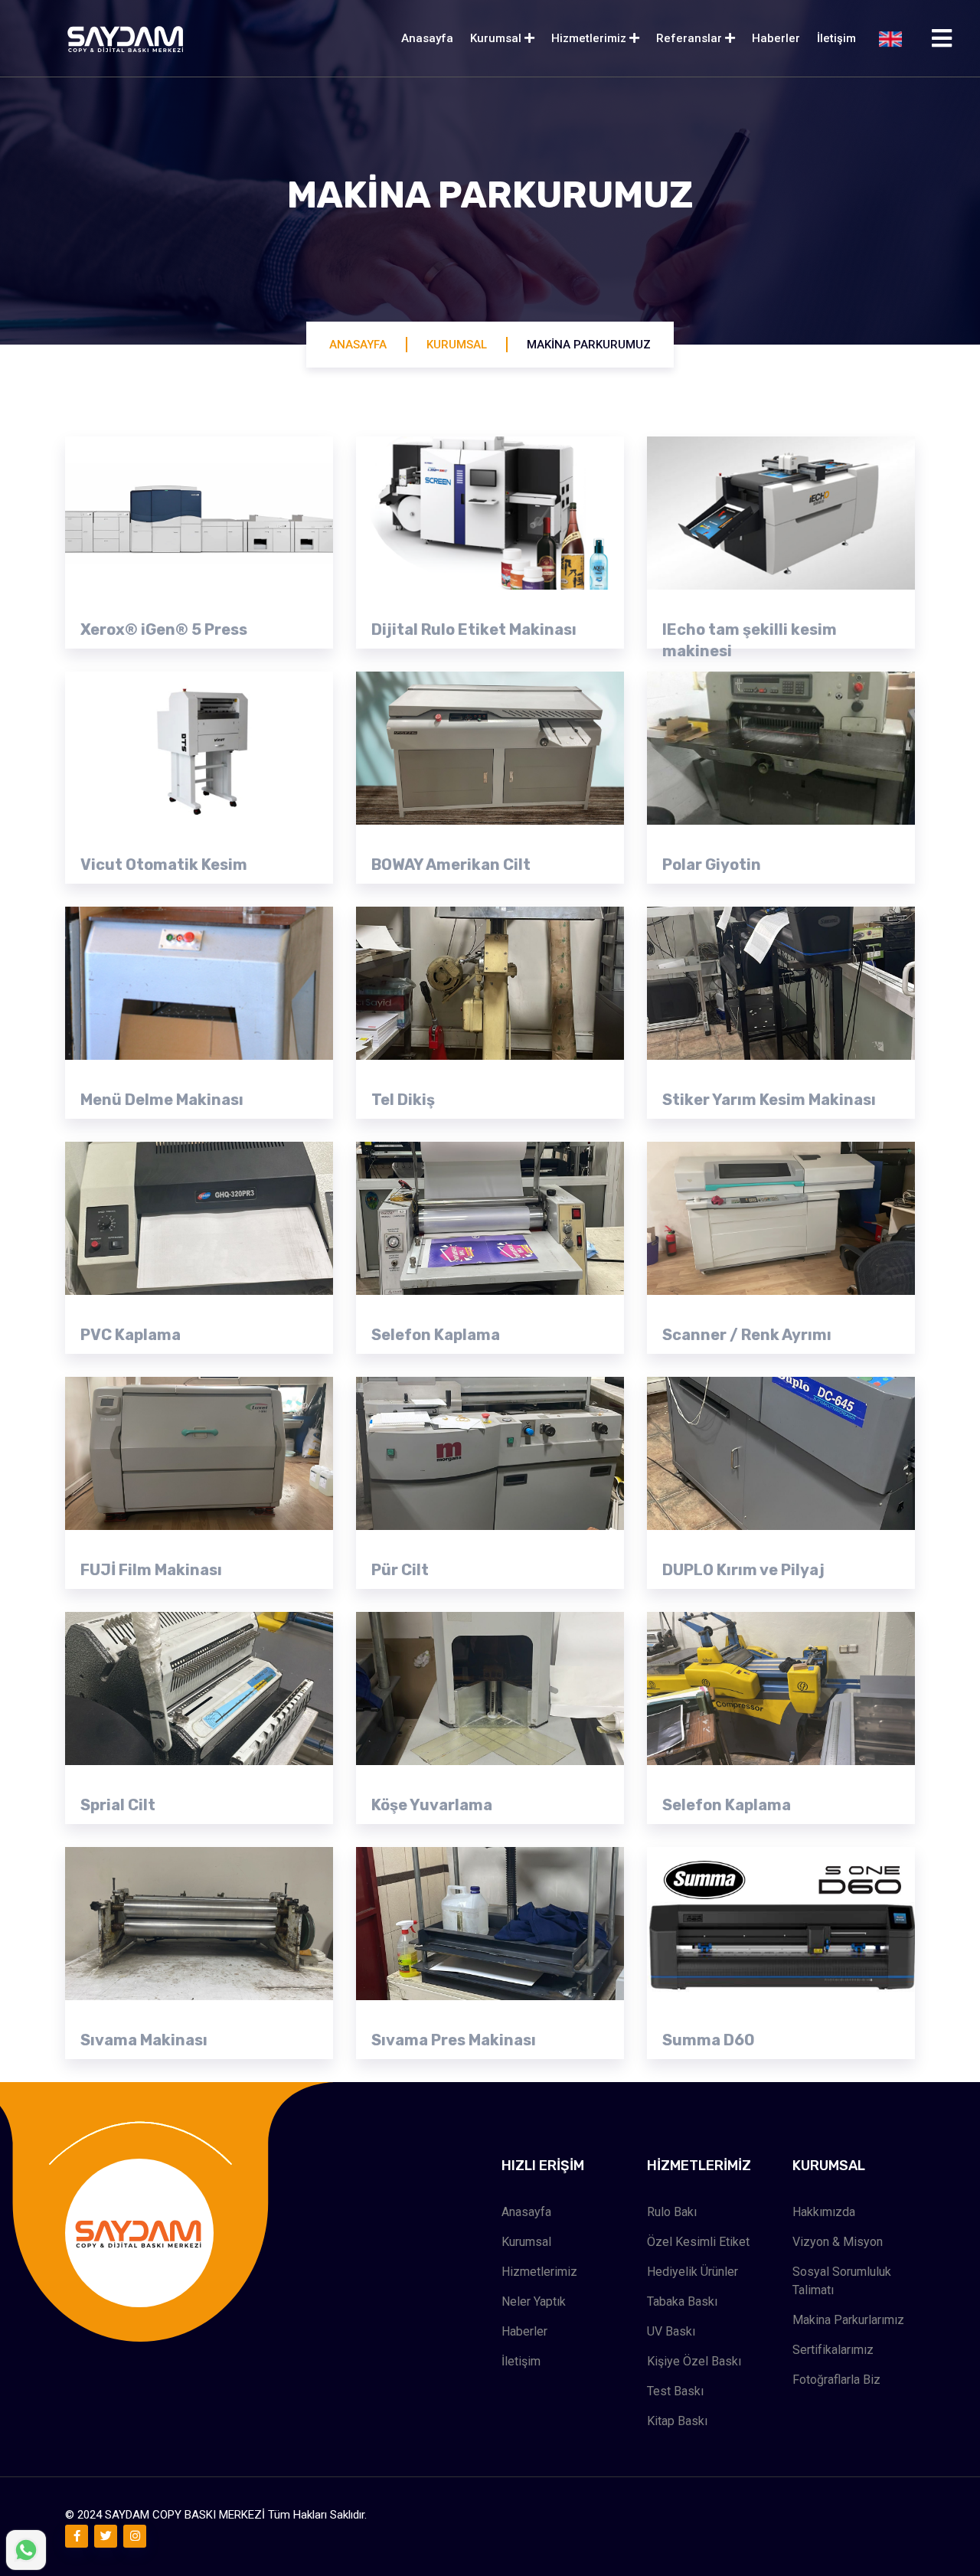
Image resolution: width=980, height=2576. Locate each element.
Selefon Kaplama (436, 1335)
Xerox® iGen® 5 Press (164, 629)
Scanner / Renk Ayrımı (747, 1335)
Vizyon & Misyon (838, 2242)
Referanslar (691, 38)
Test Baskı (675, 2391)
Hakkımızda (824, 2212)
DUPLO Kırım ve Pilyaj (743, 1570)
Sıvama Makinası (144, 2040)
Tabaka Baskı (682, 2301)
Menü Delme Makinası (162, 1100)
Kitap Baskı (677, 2421)
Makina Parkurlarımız (848, 2320)
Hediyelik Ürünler (693, 2272)
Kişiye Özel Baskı (694, 2361)
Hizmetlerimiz (590, 38)
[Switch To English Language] (890, 39)
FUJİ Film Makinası (151, 1570)
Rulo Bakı (672, 2212)
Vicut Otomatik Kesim (164, 865)
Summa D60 (709, 2040)
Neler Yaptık (534, 2301)
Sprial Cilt (118, 1805)
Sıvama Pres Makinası (454, 2040)
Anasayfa (427, 38)
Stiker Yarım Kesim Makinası (769, 1100)
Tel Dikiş (403, 1100)
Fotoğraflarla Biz (836, 2380)
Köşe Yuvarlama (432, 1805)
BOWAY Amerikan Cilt (451, 865)
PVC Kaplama (131, 1335)
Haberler (776, 38)
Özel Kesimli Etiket (698, 2242)
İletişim (836, 38)
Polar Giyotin (712, 865)
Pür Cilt (400, 1570)
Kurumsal (497, 38)
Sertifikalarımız (833, 2350)
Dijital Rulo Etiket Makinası (474, 629)
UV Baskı (671, 2331)
